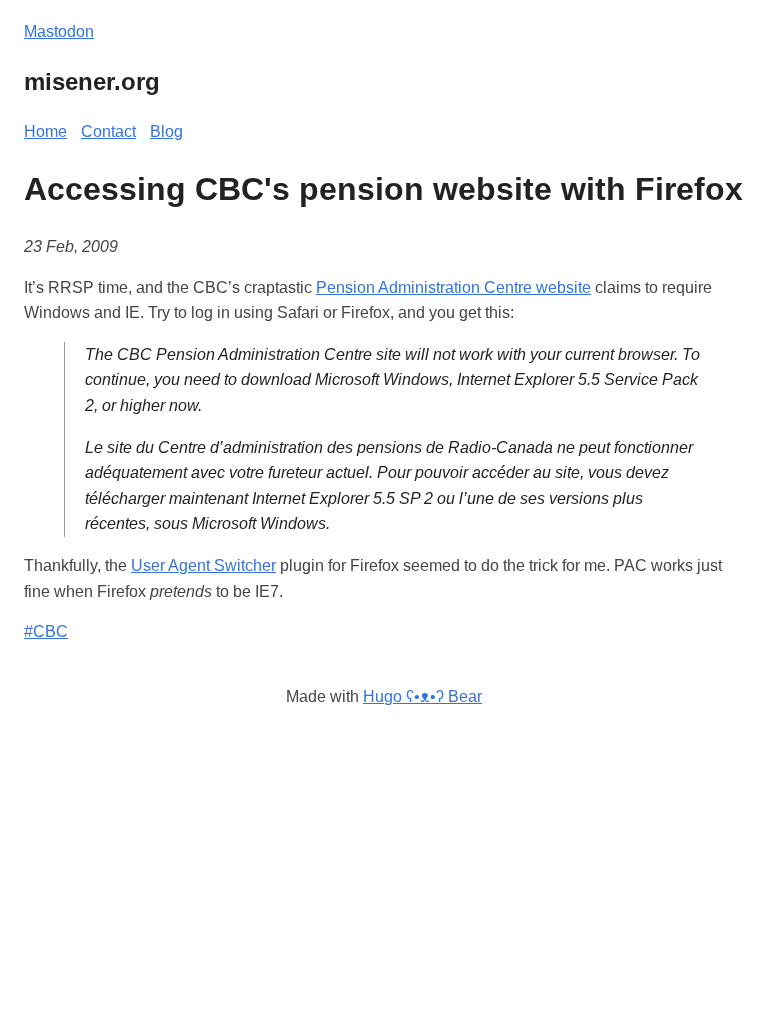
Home (45, 131)
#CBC (46, 631)
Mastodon (59, 31)
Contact (108, 131)
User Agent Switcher (203, 565)
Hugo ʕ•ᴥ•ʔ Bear (422, 696)
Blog (166, 131)
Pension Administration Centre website (453, 287)
